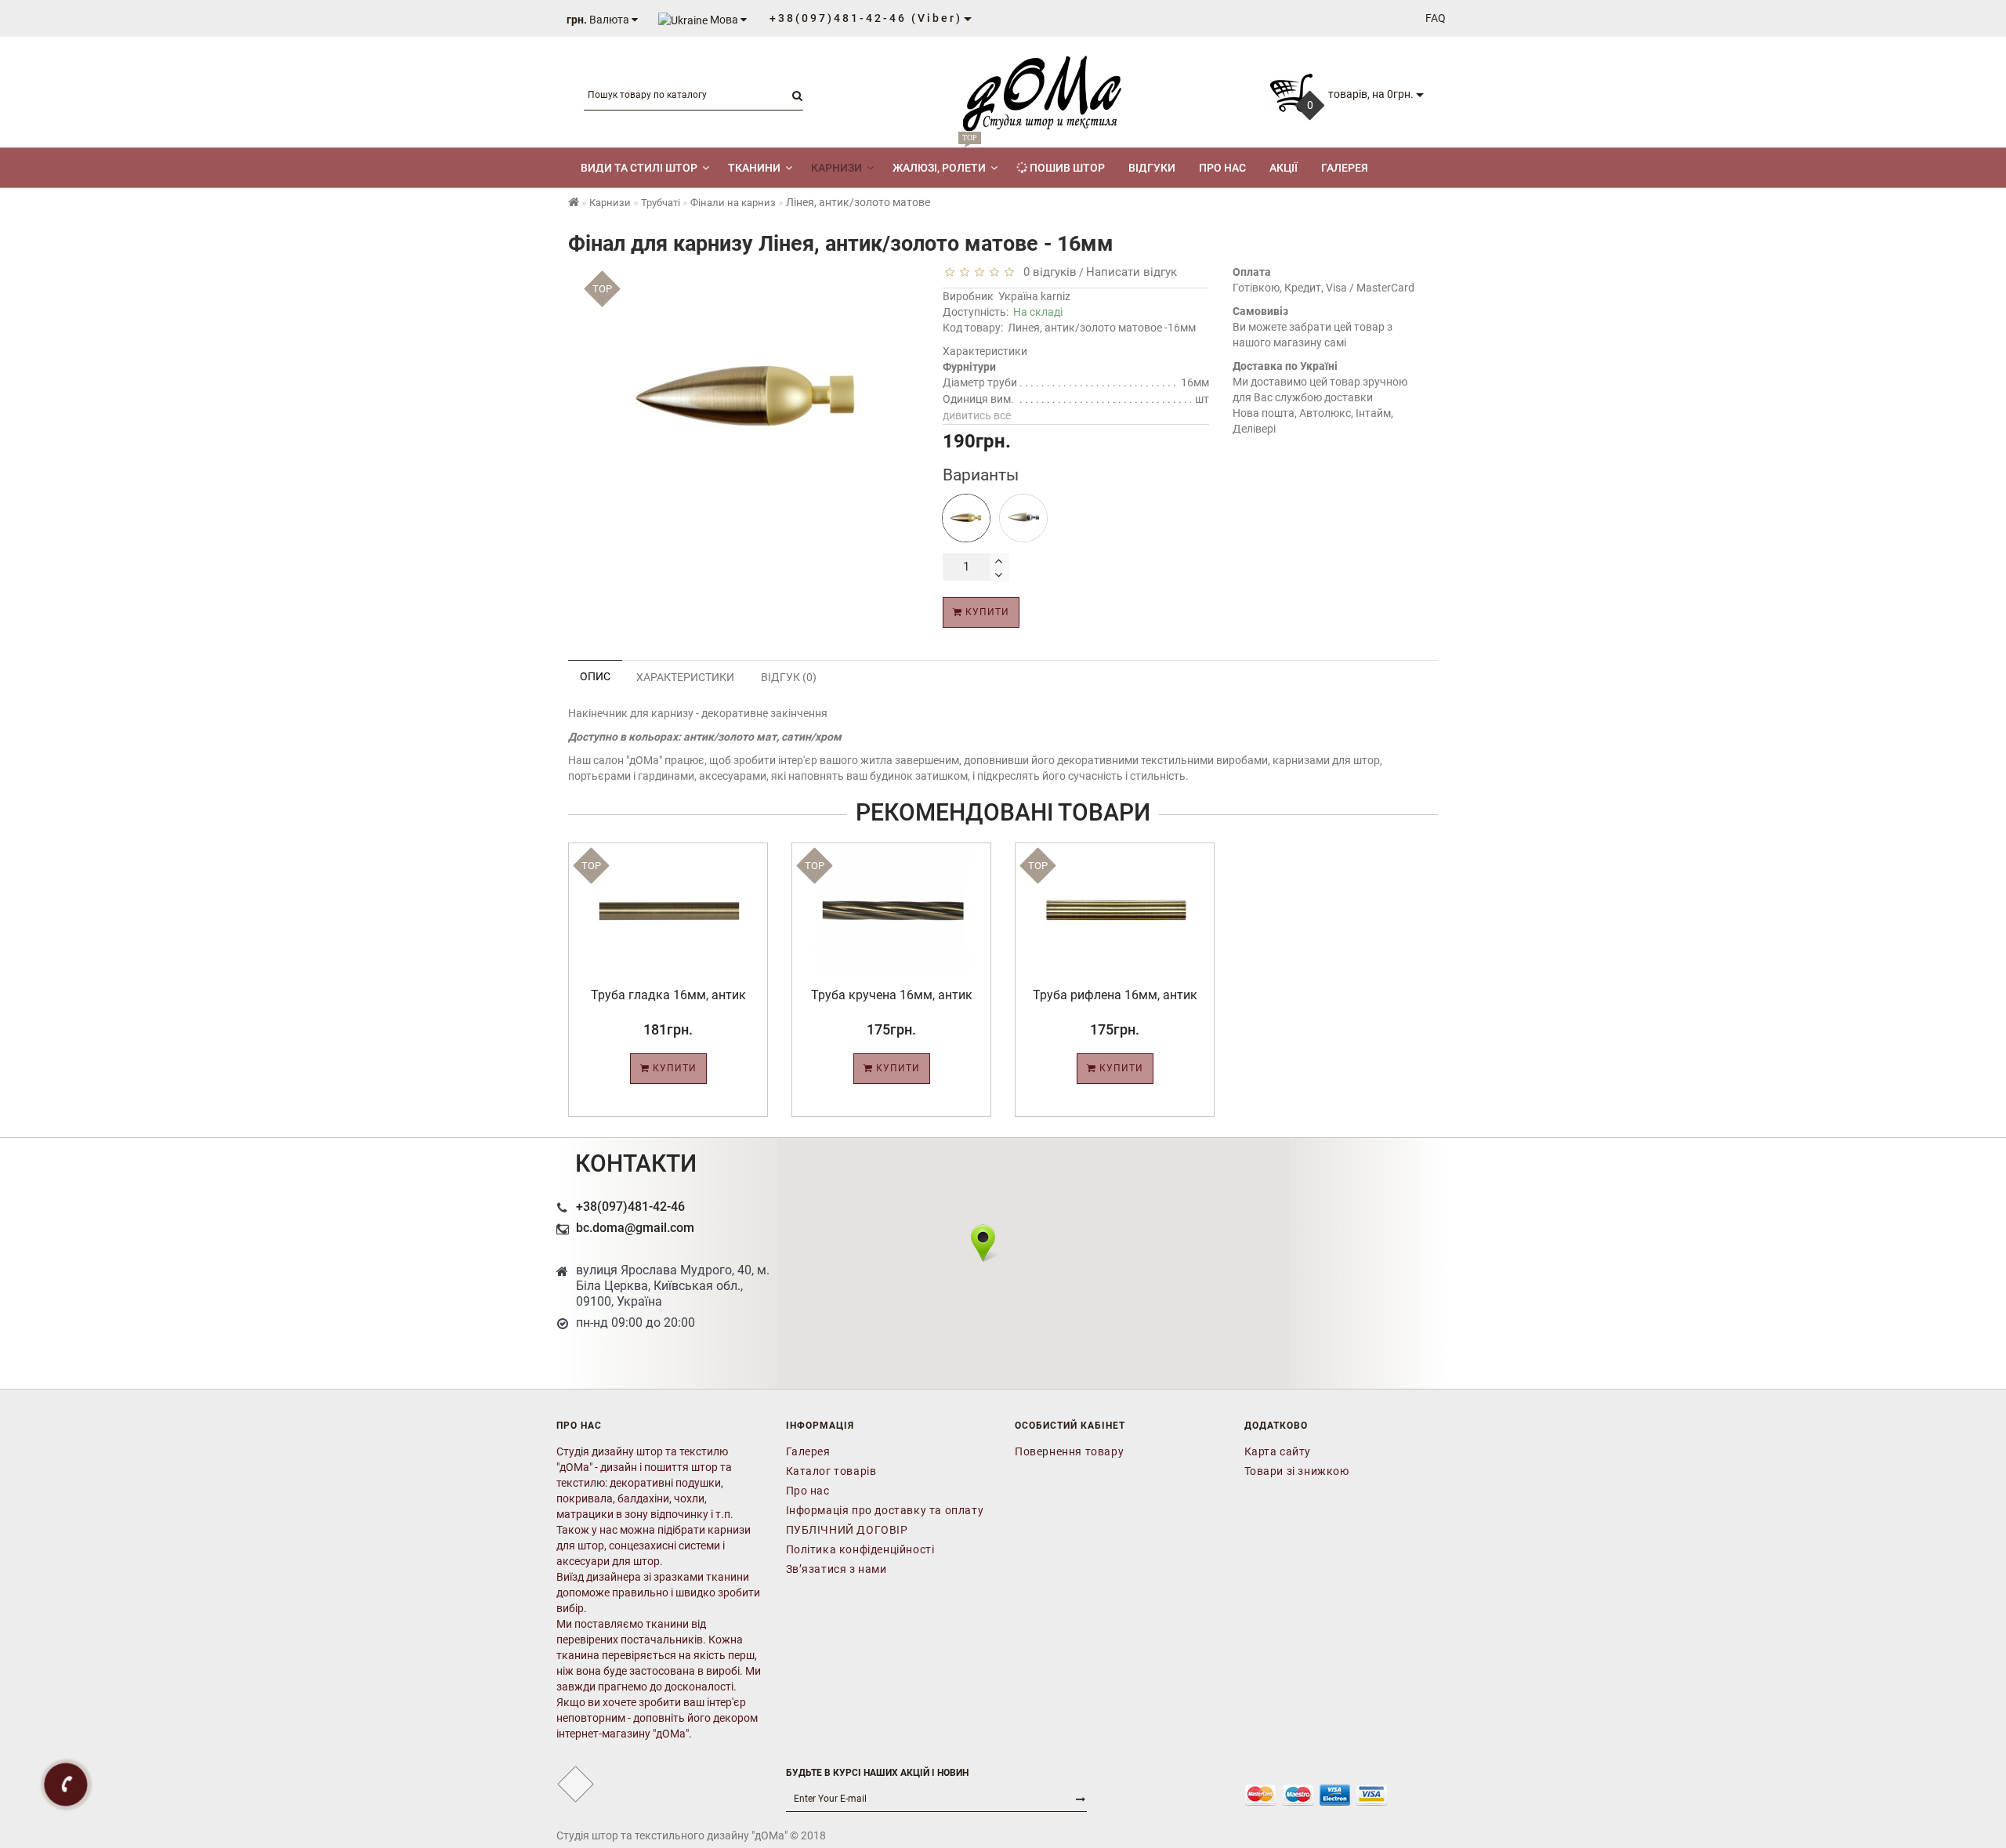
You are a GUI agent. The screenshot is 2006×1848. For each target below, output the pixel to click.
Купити (986, 612)
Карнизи (836, 168)
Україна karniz (1034, 296)
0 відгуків (1047, 272)
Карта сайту (1278, 1451)
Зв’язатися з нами (836, 1569)
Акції (1284, 168)
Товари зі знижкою (1297, 1471)
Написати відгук (1132, 272)
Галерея (1345, 168)
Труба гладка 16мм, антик (668, 995)
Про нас (1222, 168)
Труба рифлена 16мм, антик (1115, 995)
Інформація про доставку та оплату (885, 1510)
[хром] (1023, 518)
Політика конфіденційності (860, 1549)
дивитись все (977, 415)
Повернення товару (1069, 1451)
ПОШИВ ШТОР (1066, 168)
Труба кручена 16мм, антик (892, 995)
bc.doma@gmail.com (635, 1228)
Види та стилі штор (639, 168)
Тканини (754, 168)
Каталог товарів (831, 1471)
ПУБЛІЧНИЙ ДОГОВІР (847, 1530)
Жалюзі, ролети (939, 161)
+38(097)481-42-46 (630, 1207)
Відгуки (1152, 168)
